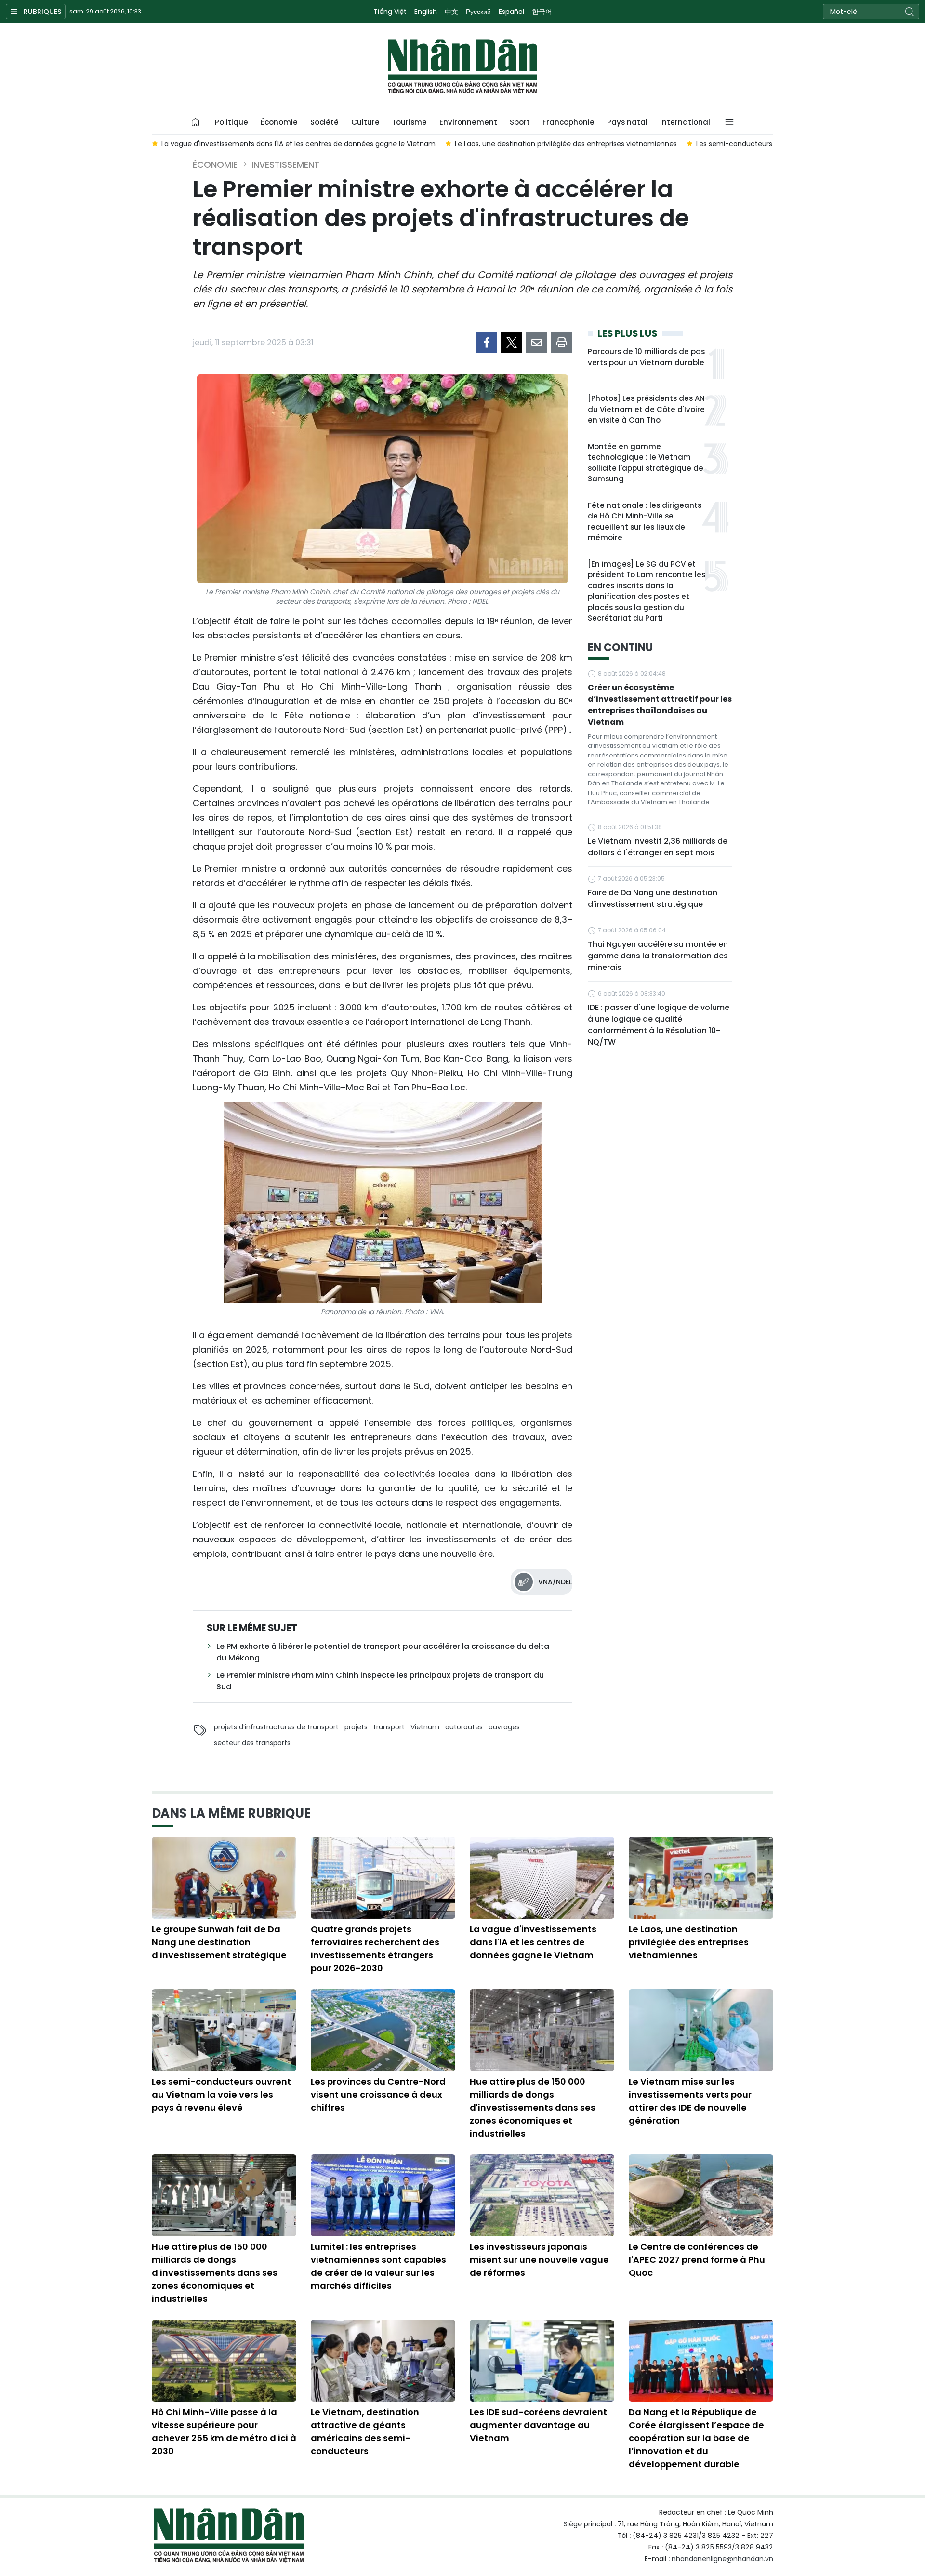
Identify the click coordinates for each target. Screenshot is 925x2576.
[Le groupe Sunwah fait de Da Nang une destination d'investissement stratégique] (224, 1878)
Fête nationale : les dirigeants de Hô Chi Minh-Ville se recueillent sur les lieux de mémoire (645, 522)
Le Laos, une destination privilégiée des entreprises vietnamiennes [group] (566, 144)
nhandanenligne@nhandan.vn (722, 2559)
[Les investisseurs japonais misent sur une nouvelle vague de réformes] (542, 2195)
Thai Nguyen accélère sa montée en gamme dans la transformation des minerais (658, 956)
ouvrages (504, 1727)
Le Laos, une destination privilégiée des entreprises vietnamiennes (689, 1942)
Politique (231, 122)
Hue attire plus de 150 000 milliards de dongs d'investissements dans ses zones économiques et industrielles (533, 2107)
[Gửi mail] (537, 343)
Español (511, 12)
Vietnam (425, 1727)
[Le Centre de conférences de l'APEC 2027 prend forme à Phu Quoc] (701, 2195)
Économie (279, 122)
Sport (520, 122)
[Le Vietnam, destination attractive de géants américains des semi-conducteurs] (383, 2361)
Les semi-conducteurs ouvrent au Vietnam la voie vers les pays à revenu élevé (221, 2094)
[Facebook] (487, 343)
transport (389, 1727)
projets (356, 1727)
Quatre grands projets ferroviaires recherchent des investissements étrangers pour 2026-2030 (375, 1949)
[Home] (196, 122)
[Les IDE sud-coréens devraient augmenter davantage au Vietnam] (542, 2361)
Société (324, 122)
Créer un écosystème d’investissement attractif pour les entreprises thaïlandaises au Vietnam (660, 705)
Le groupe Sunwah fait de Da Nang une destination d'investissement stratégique (219, 1942)
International (685, 122)
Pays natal (627, 122)
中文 (451, 12)
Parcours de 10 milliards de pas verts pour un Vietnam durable (646, 357)
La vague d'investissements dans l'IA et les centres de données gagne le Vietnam (533, 1942)
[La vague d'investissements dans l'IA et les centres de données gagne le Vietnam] (542, 1878)
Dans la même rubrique (231, 1813)
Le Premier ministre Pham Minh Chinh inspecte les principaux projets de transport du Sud (380, 1681)
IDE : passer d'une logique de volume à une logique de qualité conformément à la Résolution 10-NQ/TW (659, 1025)
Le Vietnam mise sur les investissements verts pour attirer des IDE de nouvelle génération (690, 2101)
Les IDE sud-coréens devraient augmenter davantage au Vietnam (538, 2425)
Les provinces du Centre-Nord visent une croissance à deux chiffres (378, 2094)
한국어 (542, 12)
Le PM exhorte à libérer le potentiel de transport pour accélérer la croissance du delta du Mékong (383, 1652)
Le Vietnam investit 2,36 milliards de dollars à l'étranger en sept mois (658, 847)
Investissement (285, 165)
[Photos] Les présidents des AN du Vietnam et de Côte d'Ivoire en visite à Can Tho (646, 409)
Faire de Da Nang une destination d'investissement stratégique (653, 898)
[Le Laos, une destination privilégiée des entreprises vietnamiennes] (701, 1878)
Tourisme (410, 122)
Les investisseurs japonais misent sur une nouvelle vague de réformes (539, 2260)
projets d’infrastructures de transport (276, 1727)
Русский (478, 12)
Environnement (468, 122)
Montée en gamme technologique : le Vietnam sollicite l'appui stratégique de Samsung (646, 463)
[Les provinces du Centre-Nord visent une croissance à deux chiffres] (383, 2030)
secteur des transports (252, 1743)
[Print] (562, 343)
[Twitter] (512, 343)
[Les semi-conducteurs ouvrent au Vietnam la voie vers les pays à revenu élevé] (224, 2030)
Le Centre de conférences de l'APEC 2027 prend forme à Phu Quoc (697, 2260)
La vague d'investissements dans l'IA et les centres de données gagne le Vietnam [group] (298, 144)
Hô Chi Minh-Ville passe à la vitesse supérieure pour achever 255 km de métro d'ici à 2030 (224, 2431)
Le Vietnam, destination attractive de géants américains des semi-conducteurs (365, 2431)
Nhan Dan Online (462, 66)
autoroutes (464, 1727)
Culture (365, 122)
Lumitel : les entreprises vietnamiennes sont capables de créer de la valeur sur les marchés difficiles (378, 2266)
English (426, 12)
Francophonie (568, 122)
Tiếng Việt (390, 12)
